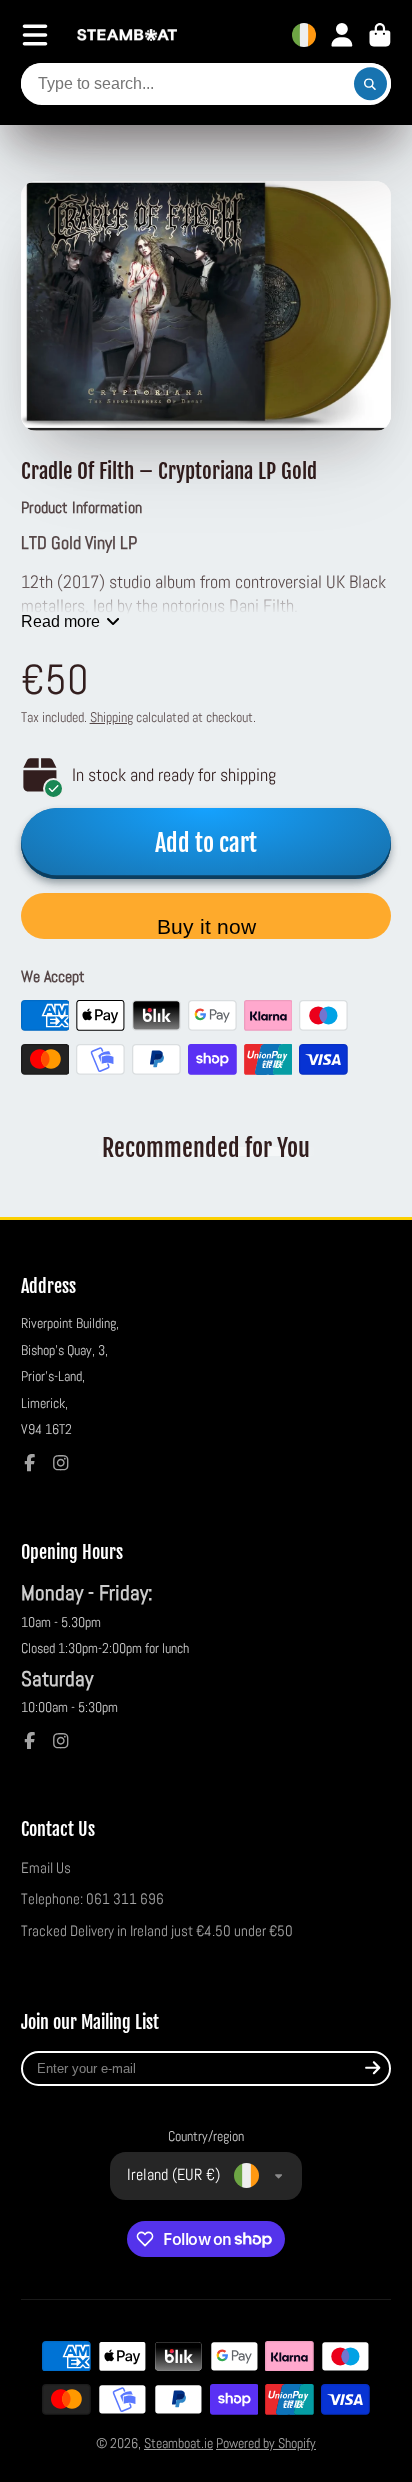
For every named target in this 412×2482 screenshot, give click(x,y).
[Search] (371, 84)
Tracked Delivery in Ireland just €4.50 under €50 (157, 1931)
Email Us (46, 1868)
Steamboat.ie (178, 2443)
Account (342, 35)
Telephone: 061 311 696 (92, 1899)
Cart (380, 35)
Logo (127, 35)
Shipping (111, 717)
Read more (60, 621)
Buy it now (206, 926)
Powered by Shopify (266, 2443)
